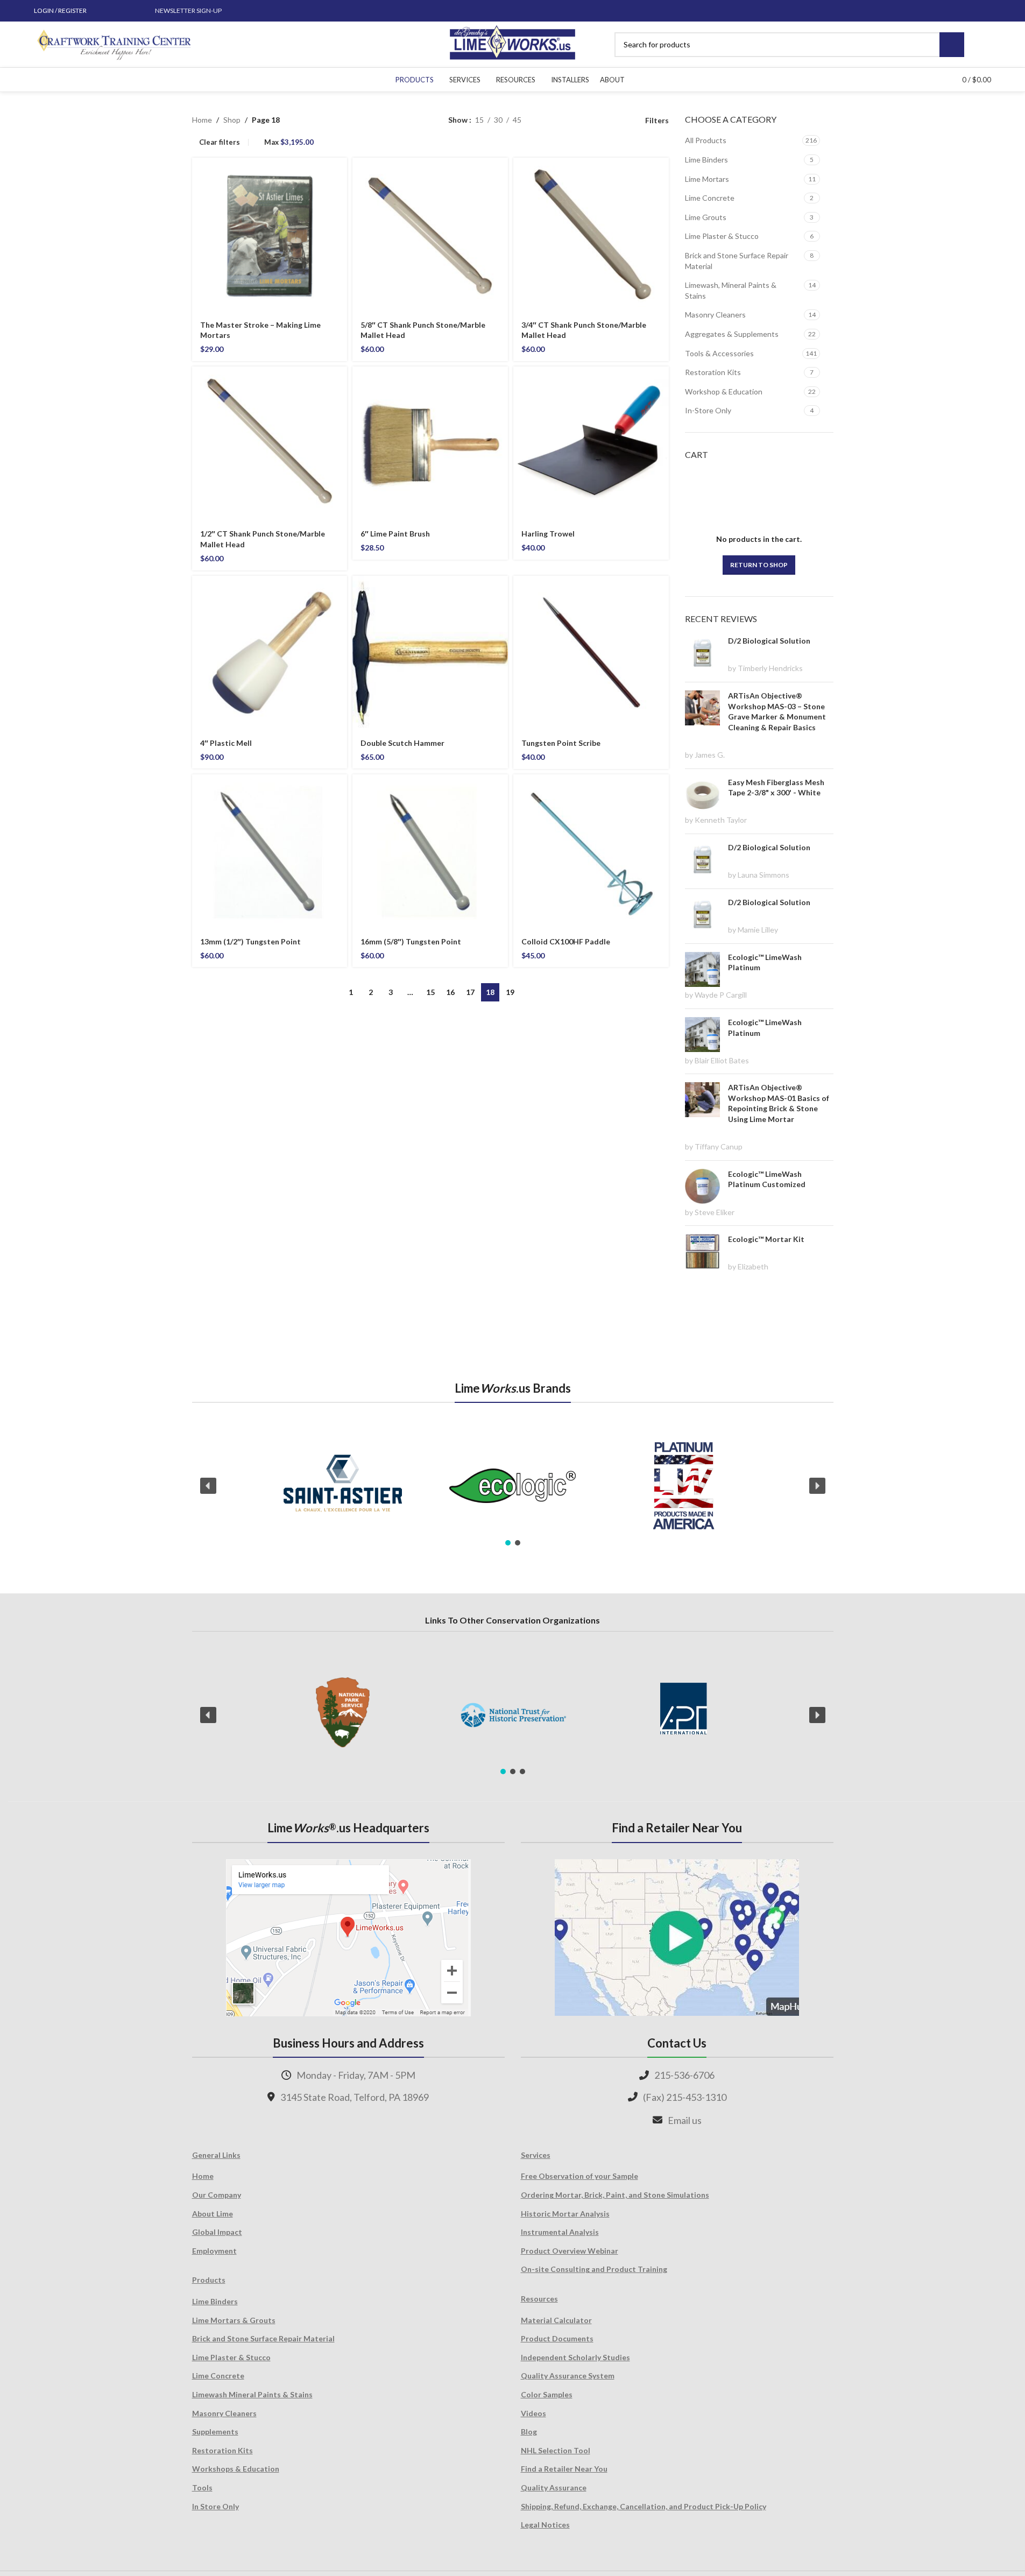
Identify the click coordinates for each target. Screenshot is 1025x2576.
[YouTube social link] (130, 11)
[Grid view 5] (564, 120)
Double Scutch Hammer (402, 743)
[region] (513, 1486)
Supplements (215, 2432)
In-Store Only (708, 410)
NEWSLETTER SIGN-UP (188, 10)
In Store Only (215, 2506)
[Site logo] (512, 43)
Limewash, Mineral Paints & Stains (731, 290)
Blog (529, 2432)
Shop (232, 120)
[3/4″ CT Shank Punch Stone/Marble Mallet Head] (591, 235)
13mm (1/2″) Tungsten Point (250, 941)
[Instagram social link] (117, 11)
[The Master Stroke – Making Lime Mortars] (270, 235)
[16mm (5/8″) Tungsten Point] (430, 852)
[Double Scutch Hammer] (430, 654)
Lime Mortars (707, 179)
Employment (214, 2251)
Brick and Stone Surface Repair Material (737, 261)
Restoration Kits (713, 372)
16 (450, 992)
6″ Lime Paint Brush (395, 534)
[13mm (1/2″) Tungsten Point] (270, 852)
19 (510, 992)
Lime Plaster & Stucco (722, 236)
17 (470, 992)
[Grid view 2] (546, 120)
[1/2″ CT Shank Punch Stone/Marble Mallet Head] (270, 444)
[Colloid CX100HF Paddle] (591, 852)
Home (202, 120)
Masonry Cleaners (715, 315)
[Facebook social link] (104, 11)
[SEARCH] (952, 45)
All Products (706, 140)
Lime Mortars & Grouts (234, 2320)
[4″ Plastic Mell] (270, 654)
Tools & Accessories (719, 353)
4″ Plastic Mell (226, 743)
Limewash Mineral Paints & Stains (252, 2394)
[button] (208, 1486)
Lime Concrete (710, 198)
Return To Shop (759, 565)
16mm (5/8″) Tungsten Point (411, 941)
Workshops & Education (236, 2469)
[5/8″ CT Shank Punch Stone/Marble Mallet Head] (430, 235)
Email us (685, 2120)
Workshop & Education (724, 391)
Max (289, 142)
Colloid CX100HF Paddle (566, 941)
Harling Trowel (548, 534)
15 (430, 992)
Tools (202, 2487)
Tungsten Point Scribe (561, 743)
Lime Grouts (706, 217)
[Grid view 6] (581, 120)
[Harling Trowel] (591, 444)
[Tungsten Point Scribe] (591, 654)
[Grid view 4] (615, 120)
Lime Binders (706, 160)
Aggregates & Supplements (732, 334)
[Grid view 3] (598, 120)
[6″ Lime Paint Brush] (430, 444)
